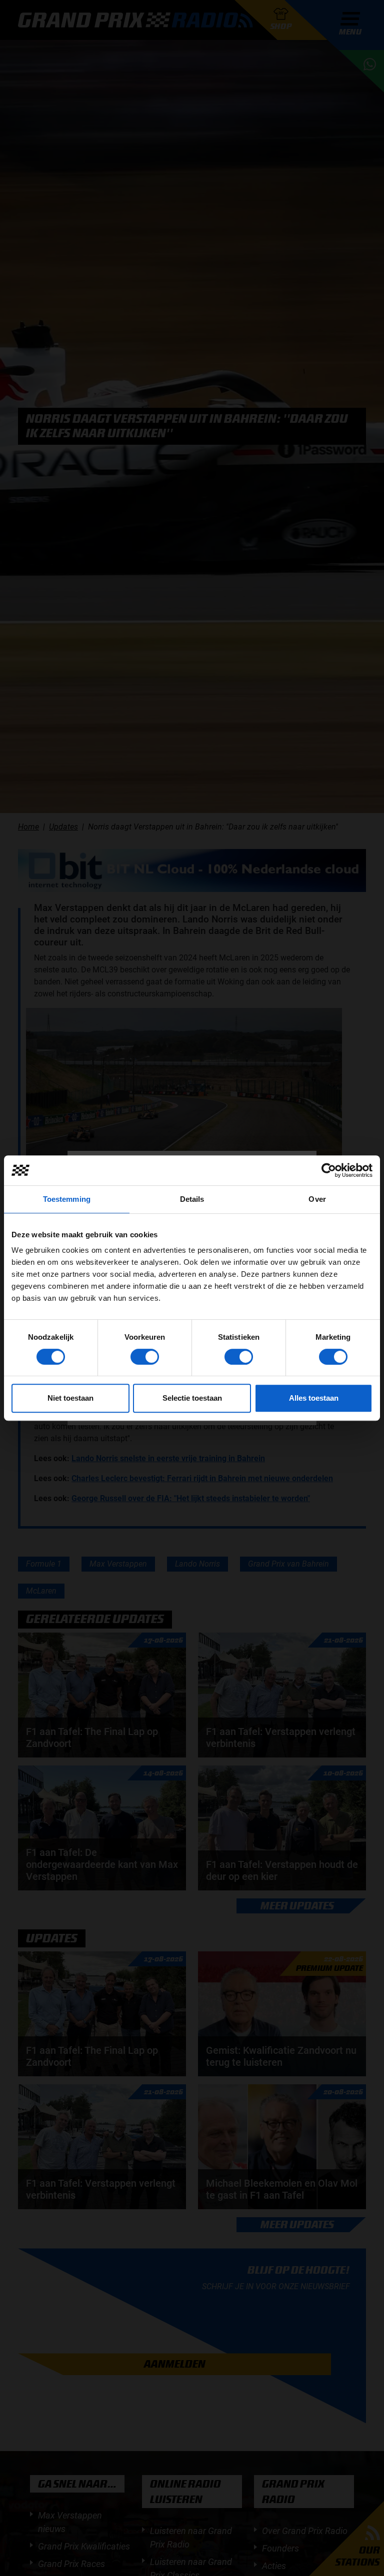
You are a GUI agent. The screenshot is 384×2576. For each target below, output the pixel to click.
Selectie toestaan (192, 1398)
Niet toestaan (70, 1398)
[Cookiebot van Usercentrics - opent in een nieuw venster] (329, 1170)
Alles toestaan (314, 1398)
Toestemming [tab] (67, 1199)
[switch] (145, 1357)
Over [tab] (317, 1199)
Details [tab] (192, 1199)
